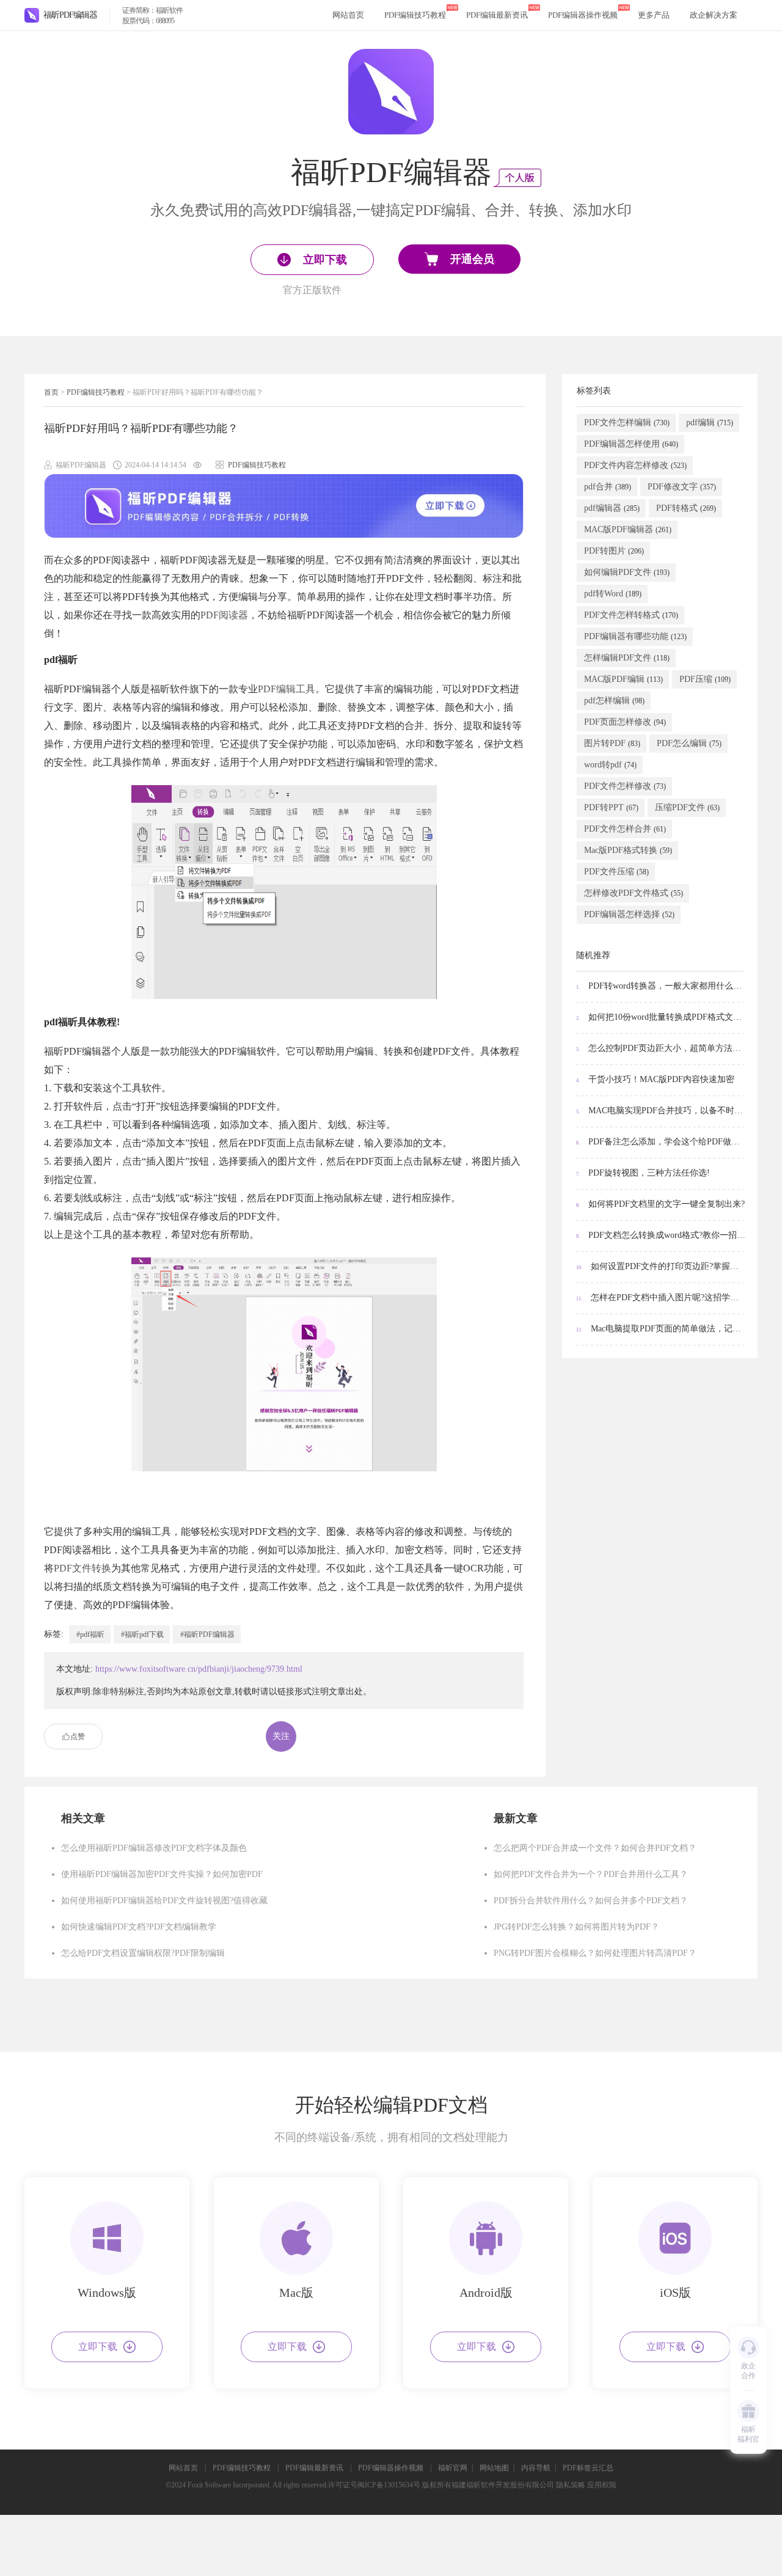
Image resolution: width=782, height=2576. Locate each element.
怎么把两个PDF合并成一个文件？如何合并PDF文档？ (595, 1848)
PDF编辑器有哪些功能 (635, 636)
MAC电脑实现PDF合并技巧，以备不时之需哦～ (661, 1111)
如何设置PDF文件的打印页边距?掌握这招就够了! (661, 1266)
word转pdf (610, 765)
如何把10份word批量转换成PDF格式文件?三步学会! (661, 1017)
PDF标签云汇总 (588, 2468)
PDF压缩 (705, 679)
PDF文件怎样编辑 (627, 423)
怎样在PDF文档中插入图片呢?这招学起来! (661, 1297)
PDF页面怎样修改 (625, 722)
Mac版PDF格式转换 (628, 850)
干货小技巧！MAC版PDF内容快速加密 (655, 1079)
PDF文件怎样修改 (625, 786)
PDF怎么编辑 (689, 743)
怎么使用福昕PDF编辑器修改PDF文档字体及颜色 (154, 1848)
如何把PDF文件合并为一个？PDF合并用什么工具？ (591, 1874)
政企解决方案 (714, 15)
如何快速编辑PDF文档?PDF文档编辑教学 (139, 1927)
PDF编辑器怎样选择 (629, 914)
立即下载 (98, 2347)
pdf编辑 (710, 423)
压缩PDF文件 (687, 807)
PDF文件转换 (82, 1568)
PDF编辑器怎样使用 (631, 444)
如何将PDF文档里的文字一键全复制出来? (660, 1204)
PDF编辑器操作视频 (583, 15)
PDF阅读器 (224, 615)
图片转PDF (612, 743)
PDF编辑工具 (287, 689)
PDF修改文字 (682, 487)
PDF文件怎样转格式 (631, 615)
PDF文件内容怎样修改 (635, 465)
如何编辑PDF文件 (627, 572)
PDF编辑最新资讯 (497, 15)
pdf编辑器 (612, 508)
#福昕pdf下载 (142, 1634)
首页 (51, 392)
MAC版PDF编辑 (623, 679)
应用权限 (602, 2485)
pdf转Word (613, 594)
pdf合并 (608, 487)
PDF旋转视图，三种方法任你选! (643, 1173)
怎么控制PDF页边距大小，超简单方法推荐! (661, 1048)
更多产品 (654, 15)
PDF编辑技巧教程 (415, 15)
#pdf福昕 (90, 1634)
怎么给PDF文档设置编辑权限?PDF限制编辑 (143, 1953)
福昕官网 (453, 2468)
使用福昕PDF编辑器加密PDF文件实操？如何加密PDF (162, 1874)
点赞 (78, 1736)
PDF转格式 (686, 508)
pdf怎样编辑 (614, 701)
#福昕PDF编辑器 (207, 1634)
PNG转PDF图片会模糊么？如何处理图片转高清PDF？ (595, 1953)
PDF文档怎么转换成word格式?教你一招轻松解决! (661, 1235)
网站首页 (348, 15)
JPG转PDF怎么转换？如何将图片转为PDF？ (576, 1927)
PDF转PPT (611, 807)
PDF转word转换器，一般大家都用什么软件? (661, 986)
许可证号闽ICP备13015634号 (374, 2485)
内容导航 (536, 2468)
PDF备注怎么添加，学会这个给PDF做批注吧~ (661, 1142)
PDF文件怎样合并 (625, 829)
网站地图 (494, 2468)
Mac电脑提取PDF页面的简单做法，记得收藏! (661, 1329)
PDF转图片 (614, 551)
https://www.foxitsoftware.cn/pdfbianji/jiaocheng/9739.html (199, 1669)
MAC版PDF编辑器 (628, 529)
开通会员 (472, 259)
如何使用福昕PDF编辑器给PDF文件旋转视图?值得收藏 (164, 1901)
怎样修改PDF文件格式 (634, 893)
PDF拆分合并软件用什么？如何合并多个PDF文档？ (591, 1901)
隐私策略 (571, 2485)
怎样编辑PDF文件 (627, 658)
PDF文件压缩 (616, 872)
